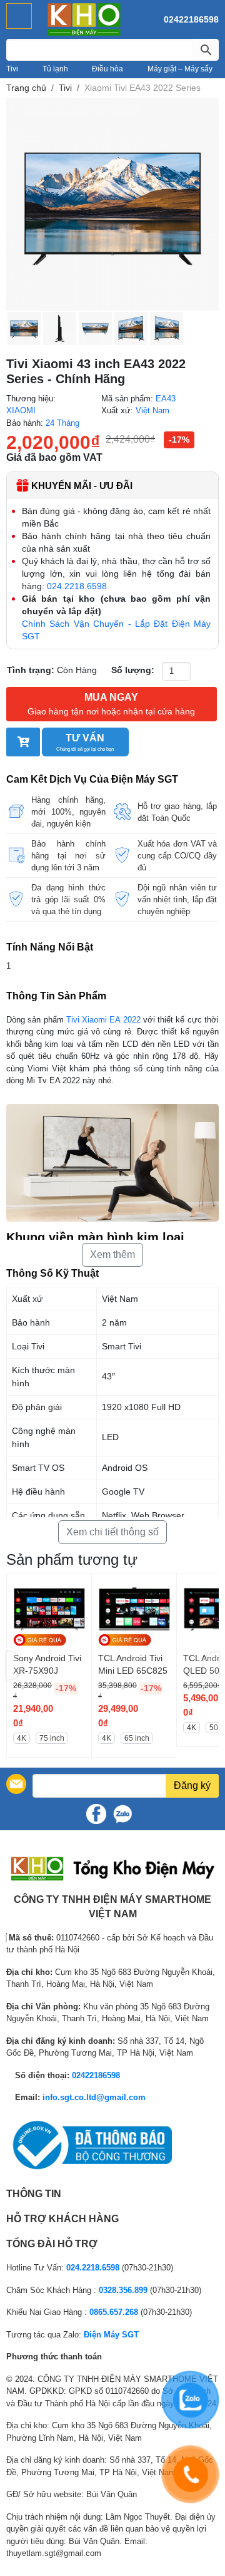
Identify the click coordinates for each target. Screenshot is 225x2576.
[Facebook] (96, 1814)
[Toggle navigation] (19, 16)
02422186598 (191, 19)
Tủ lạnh (55, 69)
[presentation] (14, 1666)
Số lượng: (133, 670)
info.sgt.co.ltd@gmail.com (94, 2097)
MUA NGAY (111, 704)
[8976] (23, 742)
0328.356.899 (123, 2290)
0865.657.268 (114, 2312)
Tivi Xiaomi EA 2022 (102, 1020)
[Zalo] (122, 1814)
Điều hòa (107, 69)
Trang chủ (26, 88)
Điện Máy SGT (111, 2335)
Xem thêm (112, 1255)
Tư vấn (85, 742)
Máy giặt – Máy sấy (180, 69)
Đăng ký (192, 1785)
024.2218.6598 (77, 586)
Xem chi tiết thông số (112, 1532)
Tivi (12, 69)
